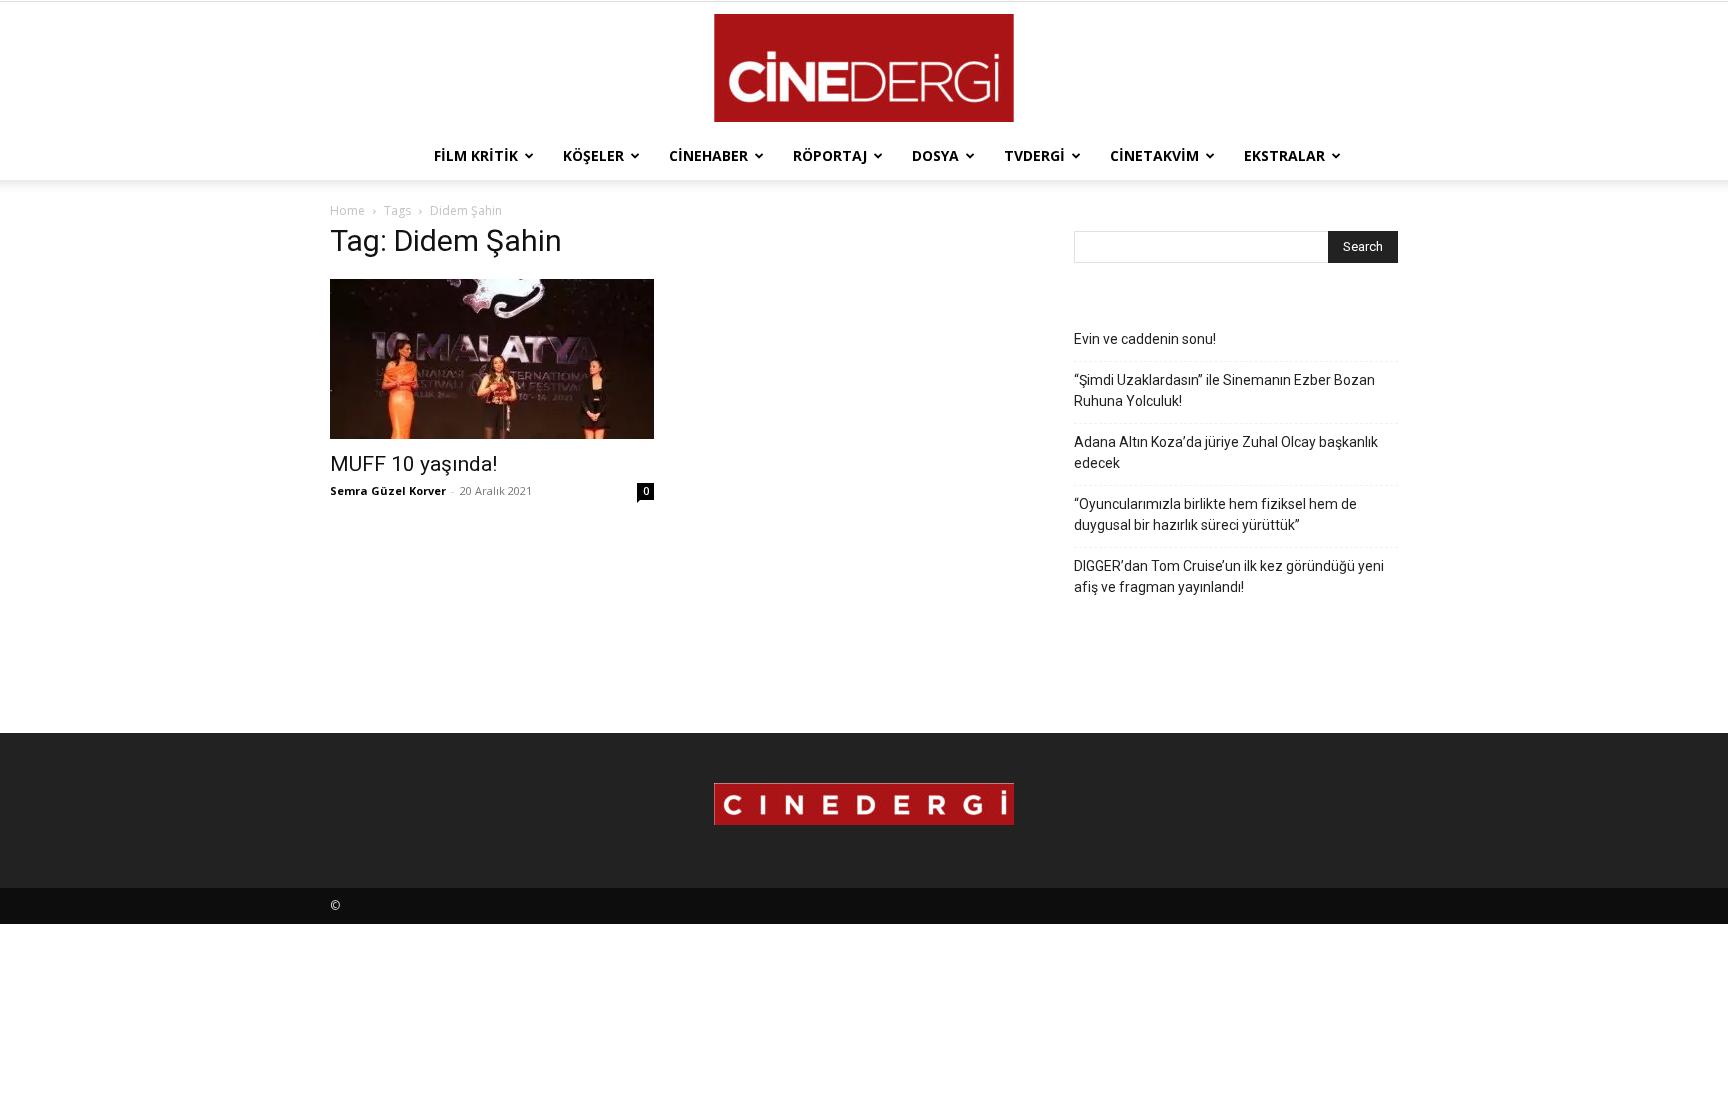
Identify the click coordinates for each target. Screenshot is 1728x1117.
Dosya (935, 155)
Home (347, 210)
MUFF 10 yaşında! (413, 464)
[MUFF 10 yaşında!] (492, 359)
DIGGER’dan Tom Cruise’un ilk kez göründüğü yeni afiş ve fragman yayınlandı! (1229, 576)
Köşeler (593, 155)
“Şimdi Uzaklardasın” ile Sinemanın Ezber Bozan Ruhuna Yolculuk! (1224, 390)
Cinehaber (708, 155)
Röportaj (830, 155)
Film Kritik (476, 155)
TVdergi (1034, 155)
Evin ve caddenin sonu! (1145, 339)
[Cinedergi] (864, 68)
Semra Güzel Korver (388, 490)
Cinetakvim (1154, 155)
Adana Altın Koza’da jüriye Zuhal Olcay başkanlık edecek (1226, 452)
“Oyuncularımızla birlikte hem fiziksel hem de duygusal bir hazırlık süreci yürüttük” (1215, 514)
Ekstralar (1284, 155)
